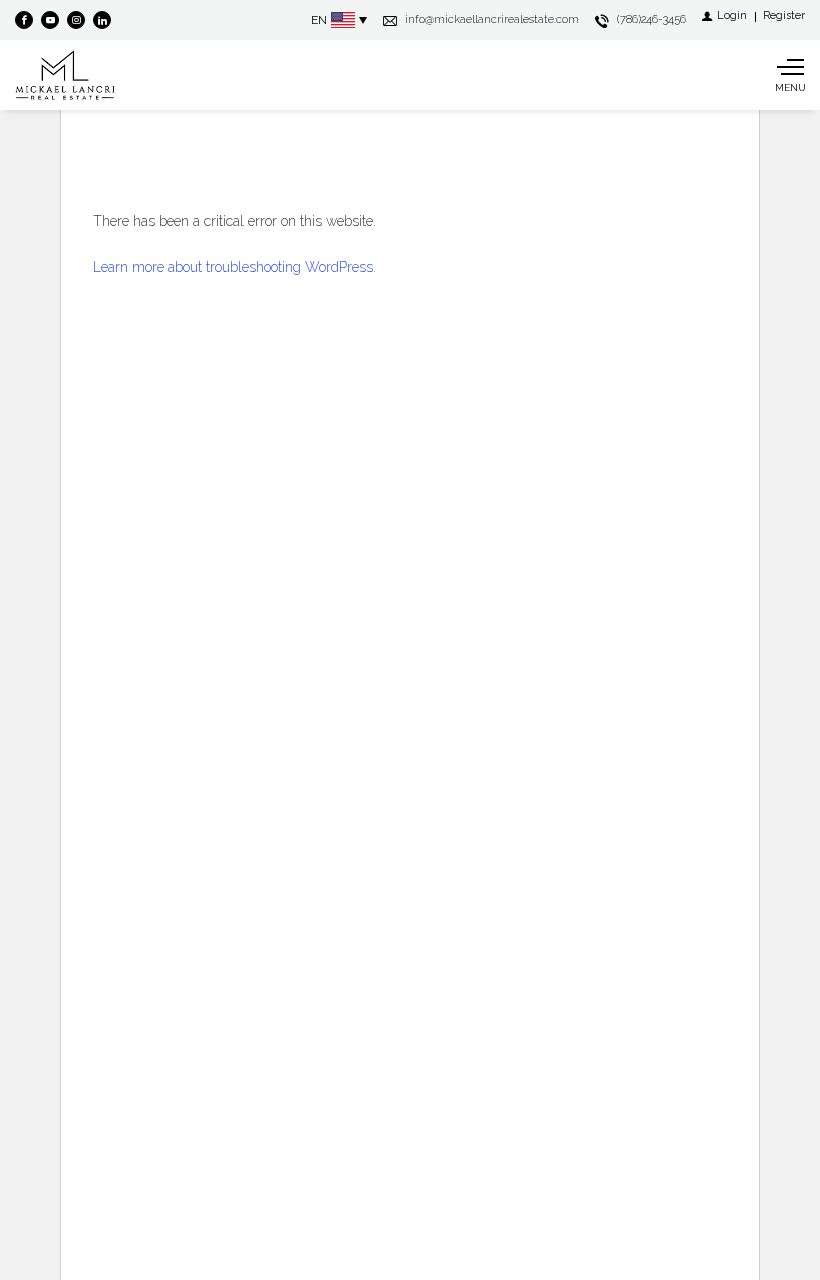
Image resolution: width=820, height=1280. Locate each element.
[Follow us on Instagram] (76, 20)
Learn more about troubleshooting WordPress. (234, 267)
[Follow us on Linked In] (102, 20)
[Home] (65, 75)
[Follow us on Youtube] (50, 20)
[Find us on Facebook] (24, 20)
